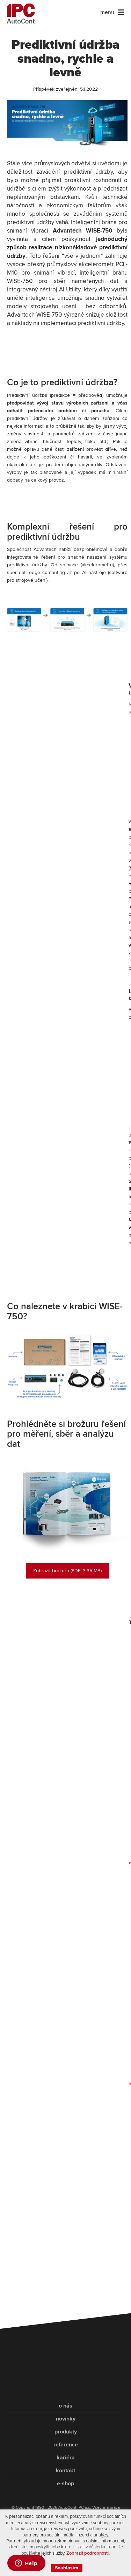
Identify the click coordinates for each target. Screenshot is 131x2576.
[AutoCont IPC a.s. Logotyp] (65, 2377)
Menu (107, 12)
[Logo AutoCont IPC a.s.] (21, 13)
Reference (66, 2445)
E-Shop (65, 2484)
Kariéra (66, 2458)
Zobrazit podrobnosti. (88, 2553)
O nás (65, 2406)
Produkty (66, 2432)
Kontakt (65, 2471)
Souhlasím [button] (67, 2568)
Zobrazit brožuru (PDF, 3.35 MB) (67, 1571)
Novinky (66, 2419)
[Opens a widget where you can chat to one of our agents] (26, 2564)
